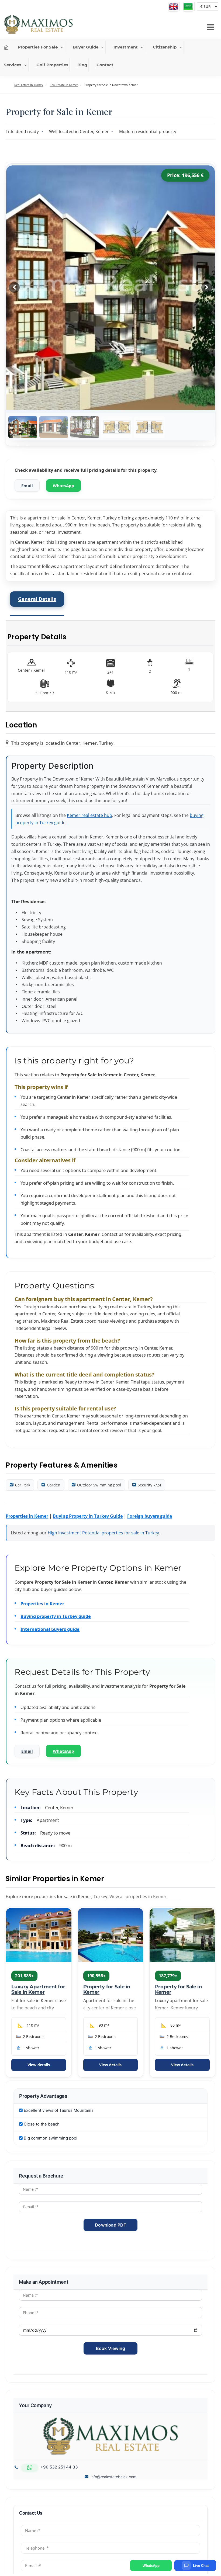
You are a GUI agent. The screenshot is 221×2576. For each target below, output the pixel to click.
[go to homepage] (6, 47)
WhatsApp (63, 486)
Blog (82, 65)
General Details (37, 599)
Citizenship (165, 47)
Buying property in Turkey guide (56, 1616)
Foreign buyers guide (150, 1516)
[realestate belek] (38, 25)
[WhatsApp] (30, 2467)
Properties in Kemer (27, 1516)
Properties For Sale (38, 47)
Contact (105, 65)
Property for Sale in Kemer (107, 1989)
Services (13, 65)
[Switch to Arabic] (188, 6)
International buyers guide (50, 1629)
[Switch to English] (173, 6)
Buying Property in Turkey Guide (88, 1516)
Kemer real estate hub (89, 815)
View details (39, 2065)
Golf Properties (52, 65)
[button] (211, 27)
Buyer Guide (86, 47)
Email (27, 486)
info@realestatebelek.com (113, 2477)
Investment (126, 47)
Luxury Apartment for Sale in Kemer (38, 1989)
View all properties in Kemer (138, 1897)
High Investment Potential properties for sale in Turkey (103, 1533)
